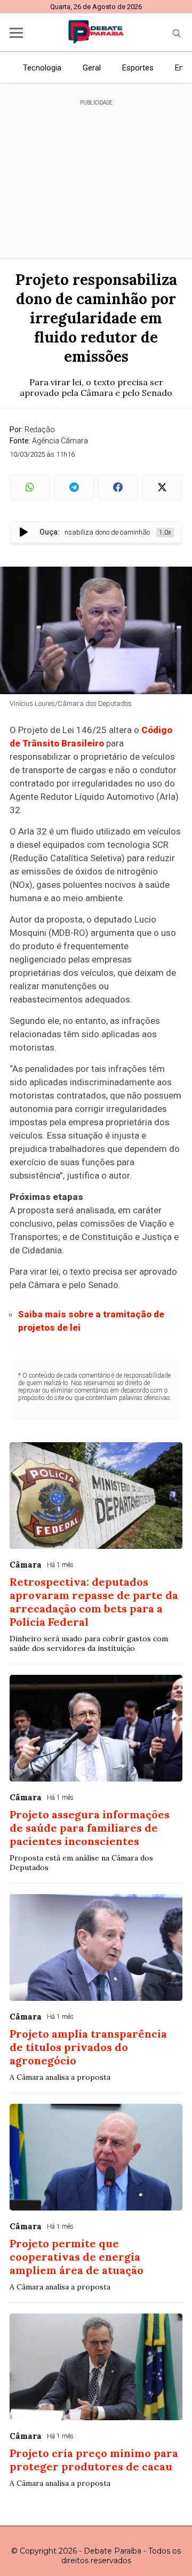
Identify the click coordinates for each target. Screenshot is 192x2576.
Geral (92, 68)
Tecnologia (42, 68)
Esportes (138, 68)
